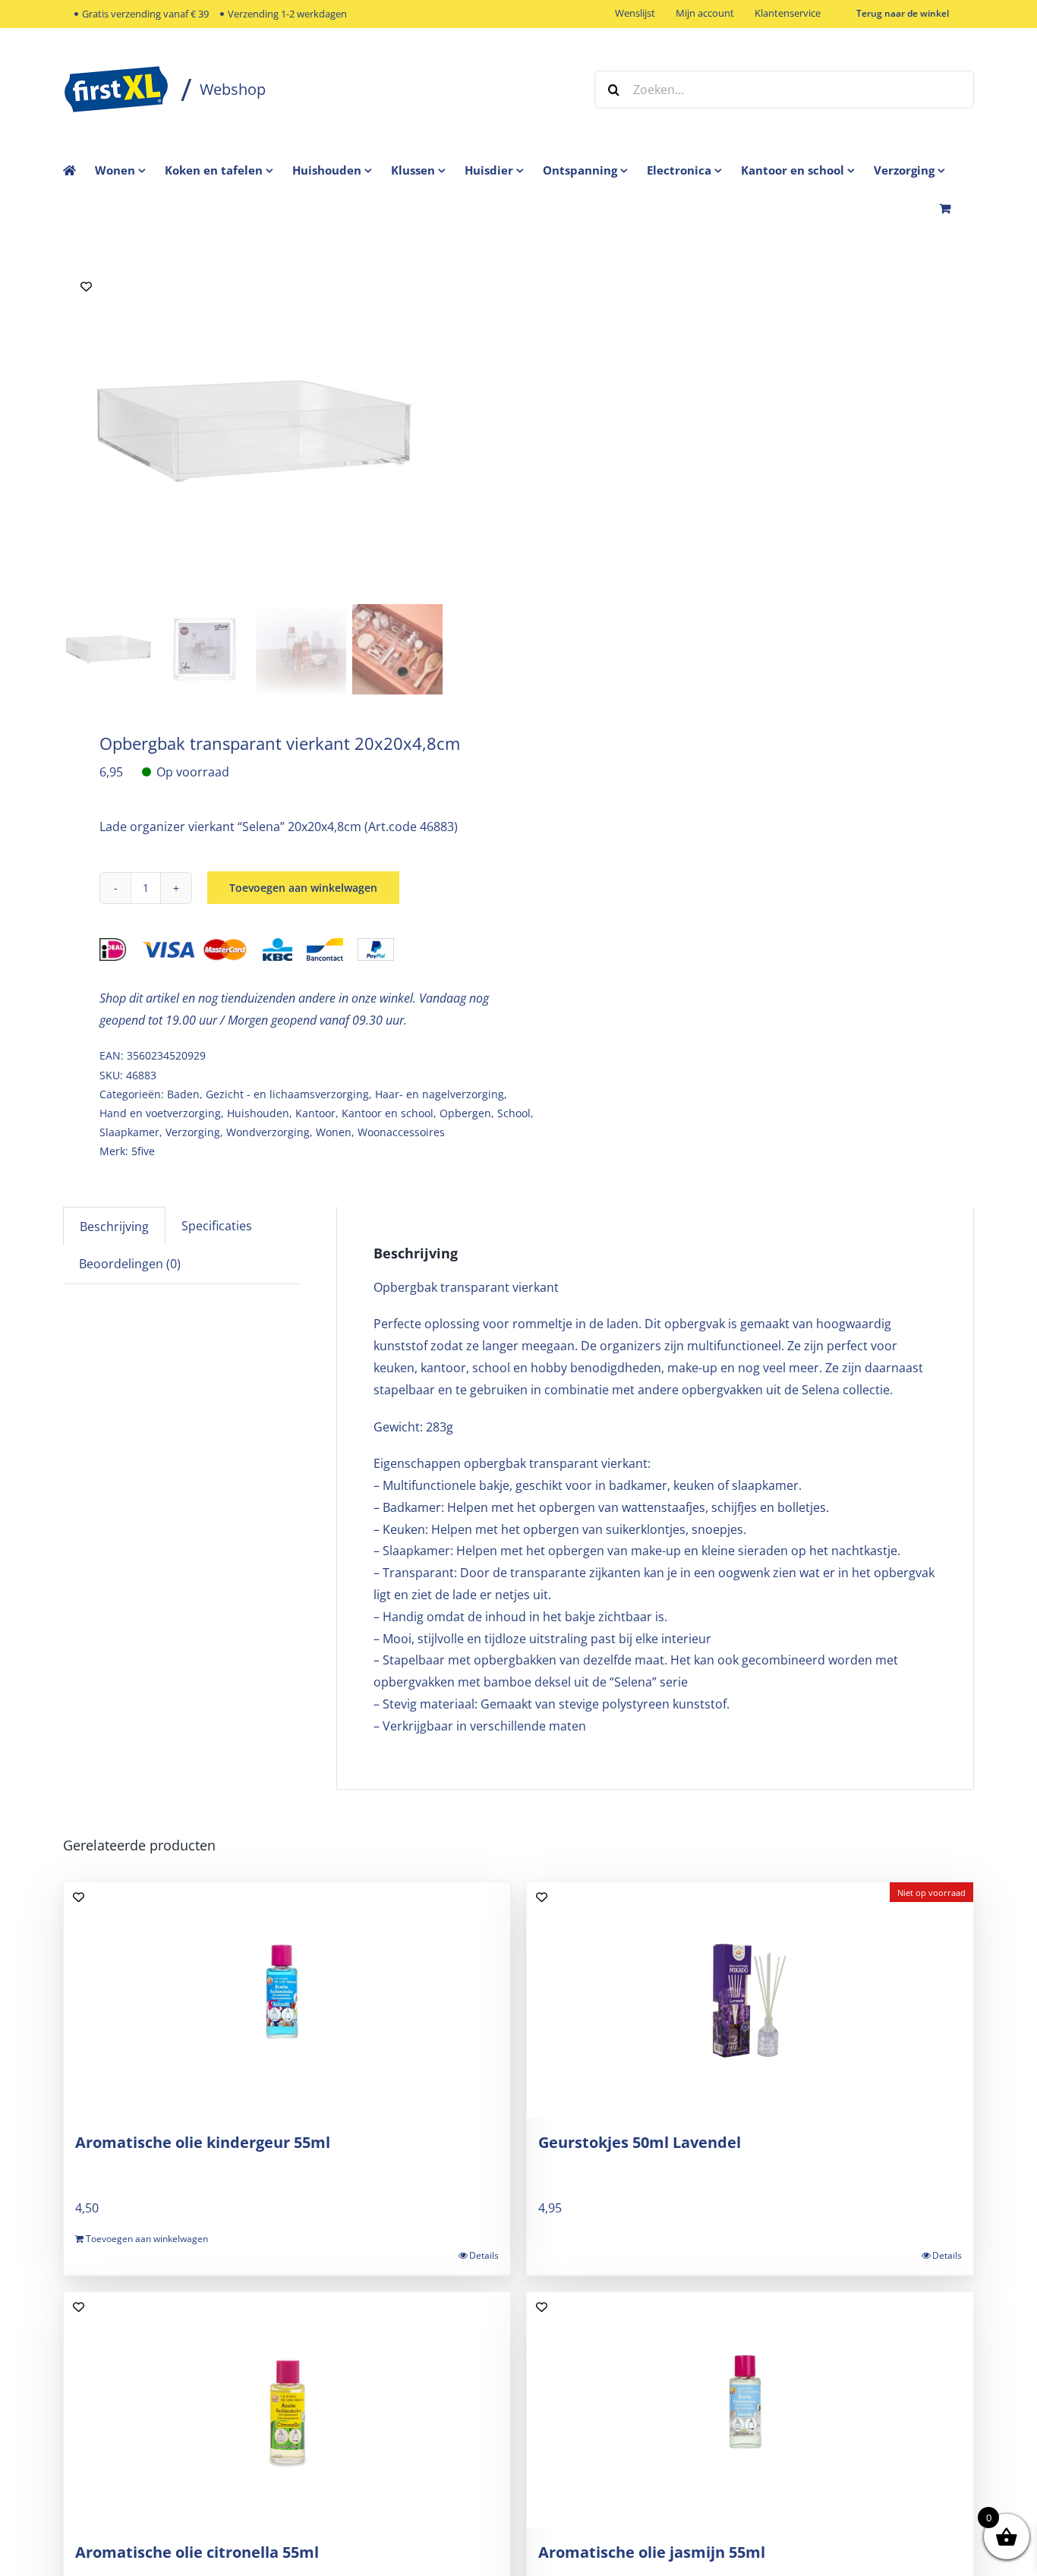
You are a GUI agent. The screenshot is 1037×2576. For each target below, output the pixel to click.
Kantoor (315, 1113)
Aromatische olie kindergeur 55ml (203, 2142)
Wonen (334, 1132)
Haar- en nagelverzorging (440, 1094)
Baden (183, 1094)
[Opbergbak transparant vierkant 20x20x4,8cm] (253, 431)
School (514, 1113)
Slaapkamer (129, 1132)
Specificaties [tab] (217, 1226)
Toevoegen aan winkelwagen (303, 888)
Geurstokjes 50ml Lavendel (640, 2142)
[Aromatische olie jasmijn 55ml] (750, 2410)
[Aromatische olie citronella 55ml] (287, 2410)
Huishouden (258, 1113)
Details (484, 2255)
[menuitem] (130, 170)
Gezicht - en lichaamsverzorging (287, 1094)
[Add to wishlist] (86, 287)
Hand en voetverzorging (160, 1113)
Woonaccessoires (401, 1132)
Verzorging (193, 1132)
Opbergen (465, 1113)
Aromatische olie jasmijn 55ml (652, 2552)
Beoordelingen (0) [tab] (130, 1264)
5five (143, 1151)
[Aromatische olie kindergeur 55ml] (287, 2000)
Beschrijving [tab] (114, 1227)
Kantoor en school (388, 1113)
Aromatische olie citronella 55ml (197, 2552)
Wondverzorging (268, 1132)
